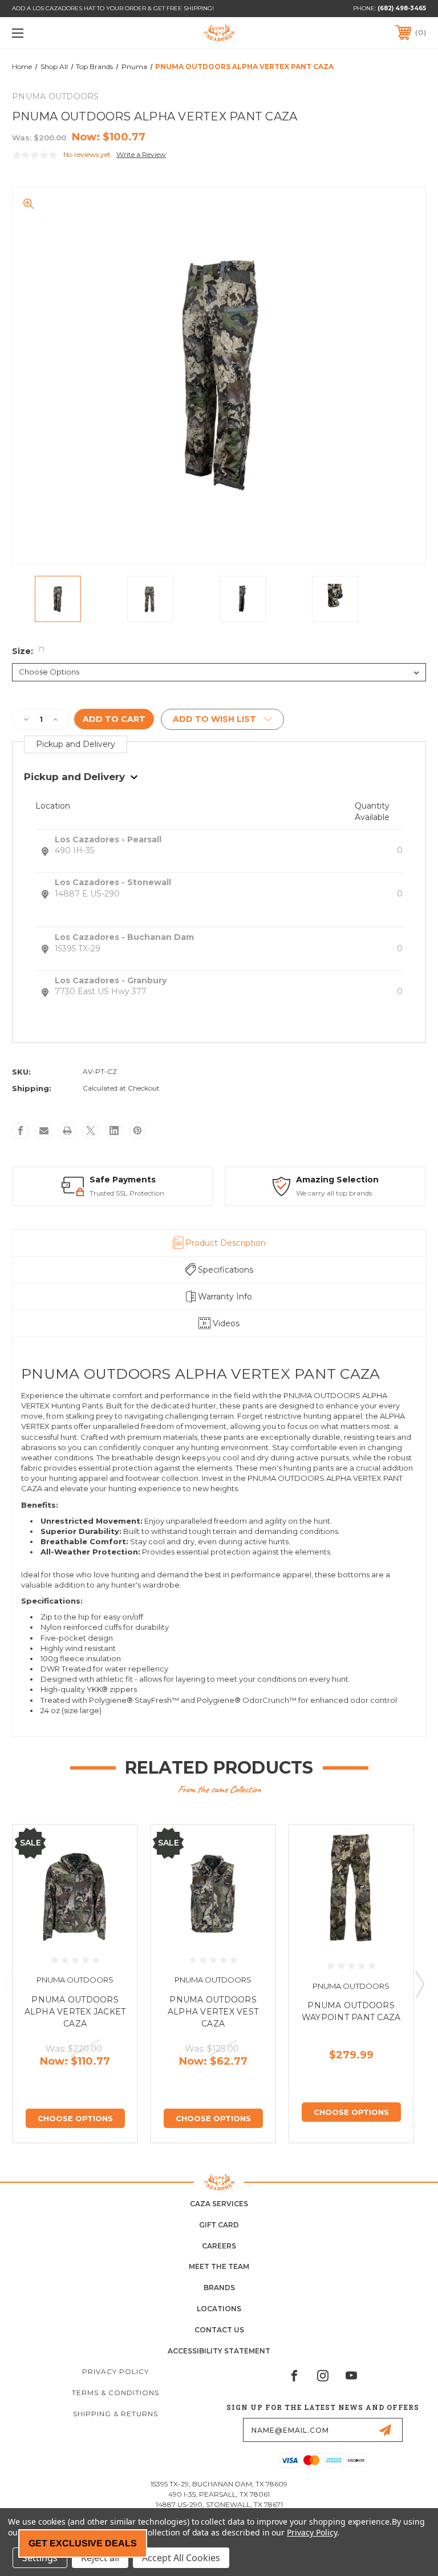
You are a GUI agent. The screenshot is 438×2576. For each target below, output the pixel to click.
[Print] (67, 1130)
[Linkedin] (114, 1130)
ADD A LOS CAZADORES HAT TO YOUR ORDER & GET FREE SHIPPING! (113, 8)
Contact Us (219, 2330)
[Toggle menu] (53, 33)
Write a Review (141, 154)
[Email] (44, 1130)
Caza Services (219, 2204)
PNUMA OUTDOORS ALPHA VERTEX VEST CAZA (213, 2012)
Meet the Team (219, 2266)
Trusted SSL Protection (127, 1193)
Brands (219, 2288)
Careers (219, 2246)
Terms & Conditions (115, 2393)
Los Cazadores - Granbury (111, 980)
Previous (7, 1984)
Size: (28, 651)
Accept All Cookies (181, 2558)
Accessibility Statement (219, 2351)
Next (419, 1984)
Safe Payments (123, 1180)
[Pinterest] (137, 1130)
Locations (219, 2309)
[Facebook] (21, 1130)
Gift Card (219, 2225)
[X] (91, 1130)
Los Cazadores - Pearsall (108, 839)
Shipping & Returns (115, 2414)
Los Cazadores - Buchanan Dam (124, 937)
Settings (40, 2558)
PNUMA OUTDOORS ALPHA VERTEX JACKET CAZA (75, 2012)
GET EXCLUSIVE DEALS (83, 2543)
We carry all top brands (334, 1193)
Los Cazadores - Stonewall (113, 882)
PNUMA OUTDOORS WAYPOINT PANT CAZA (351, 2011)
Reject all (100, 2558)
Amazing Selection (337, 1180)
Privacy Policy (115, 2371)
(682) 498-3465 (402, 8)
